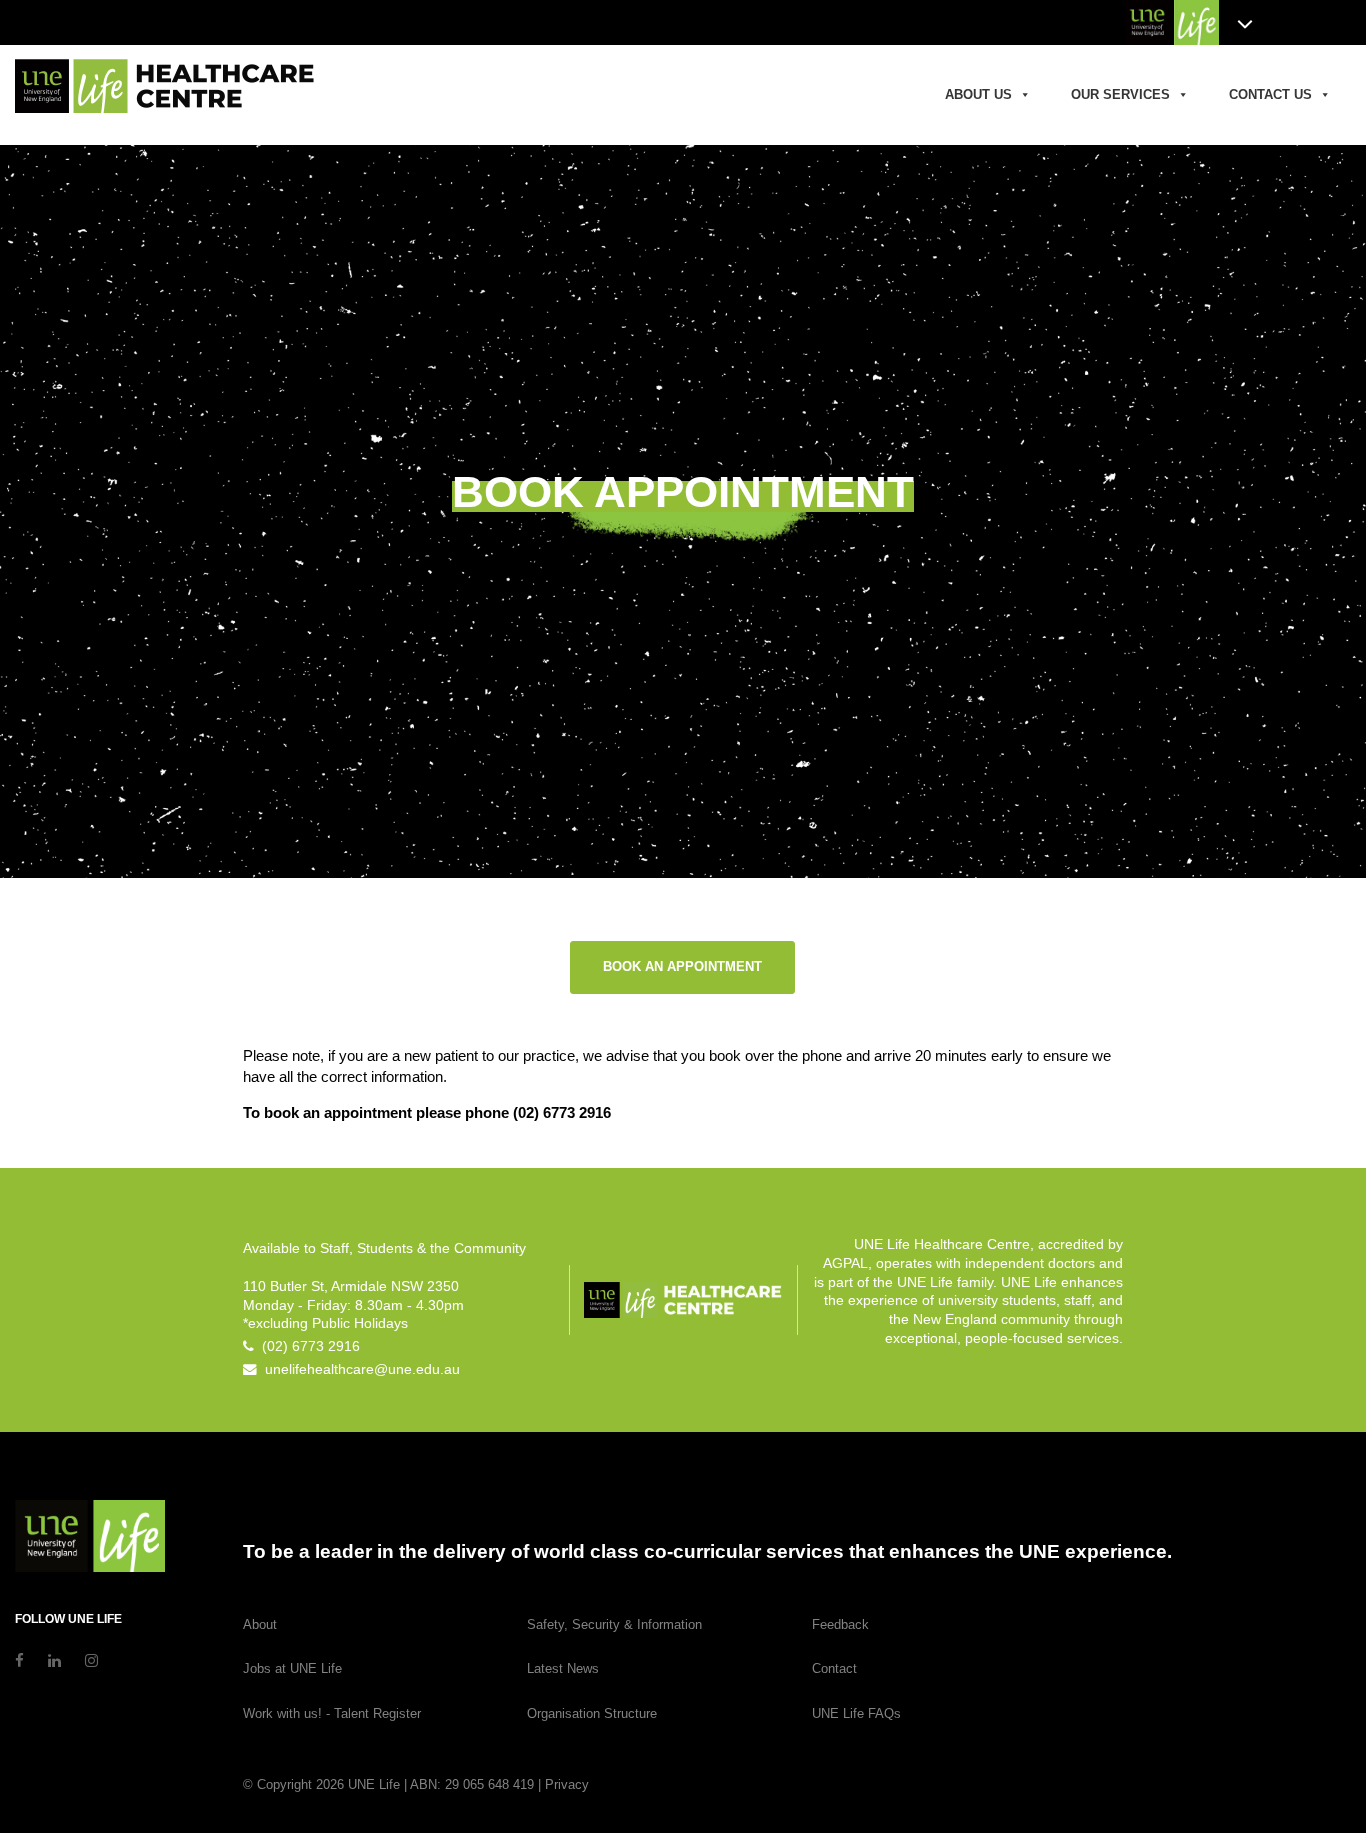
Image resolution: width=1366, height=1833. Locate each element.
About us (978, 94)
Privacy (567, 1784)
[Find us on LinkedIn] (54, 1660)
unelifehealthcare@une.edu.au (358, 1369)
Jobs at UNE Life (292, 1668)
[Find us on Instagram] (91, 1660)
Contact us (1270, 94)
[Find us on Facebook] (19, 1660)
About (260, 1624)
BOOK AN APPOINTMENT (682, 966)
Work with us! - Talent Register (332, 1713)
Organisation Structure (592, 1713)
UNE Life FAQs (856, 1713)
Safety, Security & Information (614, 1624)
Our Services (1120, 94)
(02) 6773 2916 (307, 1346)
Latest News (563, 1668)
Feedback (840, 1624)
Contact (834, 1668)
